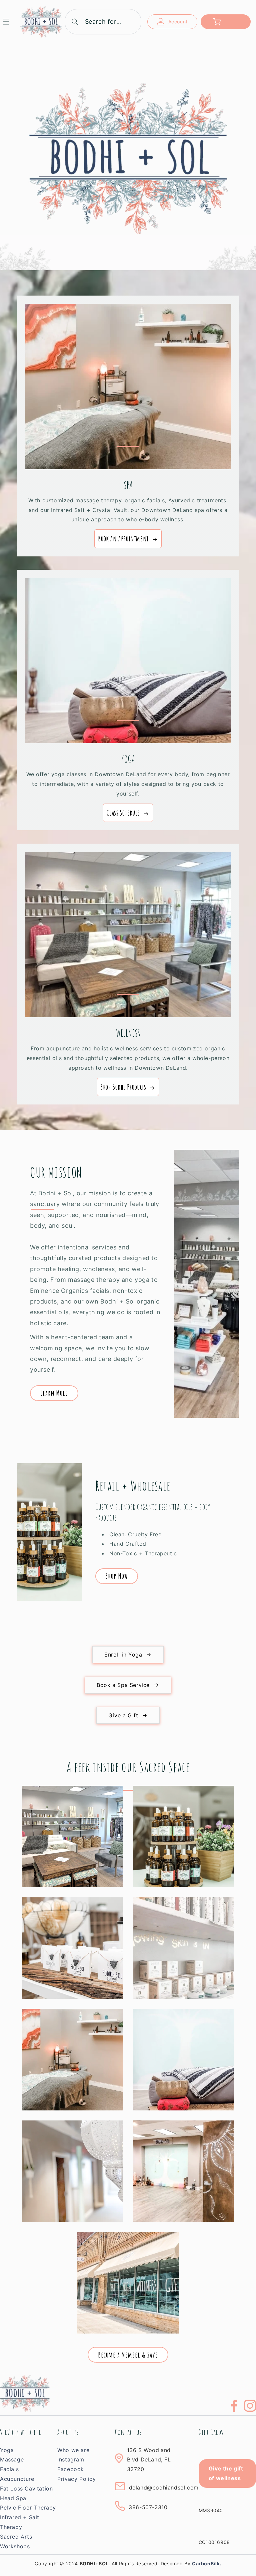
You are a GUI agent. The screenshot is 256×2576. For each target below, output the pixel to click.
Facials (9, 2469)
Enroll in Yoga (123, 1655)
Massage (12, 2459)
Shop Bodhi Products (123, 1087)
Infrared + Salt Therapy (20, 2522)
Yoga (7, 2450)
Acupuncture (17, 2479)
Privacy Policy (76, 2479)
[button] (10, 22)
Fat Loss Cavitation (26, 2488)
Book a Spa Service (123, 1685)
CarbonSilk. (207, 2563)
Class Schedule (123, 813)
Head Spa (13, 2498)
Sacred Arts (16, 2537)
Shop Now (117, 1576)
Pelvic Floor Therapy (28, 2508)
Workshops (15, 2546)
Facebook (71, 2469)
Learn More (54, 1393)
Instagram (71, 2459)
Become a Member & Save (128, 2355)
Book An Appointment (123, 539)
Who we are (73, 2450)
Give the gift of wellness (226, 2473)
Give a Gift (123, 1715)
